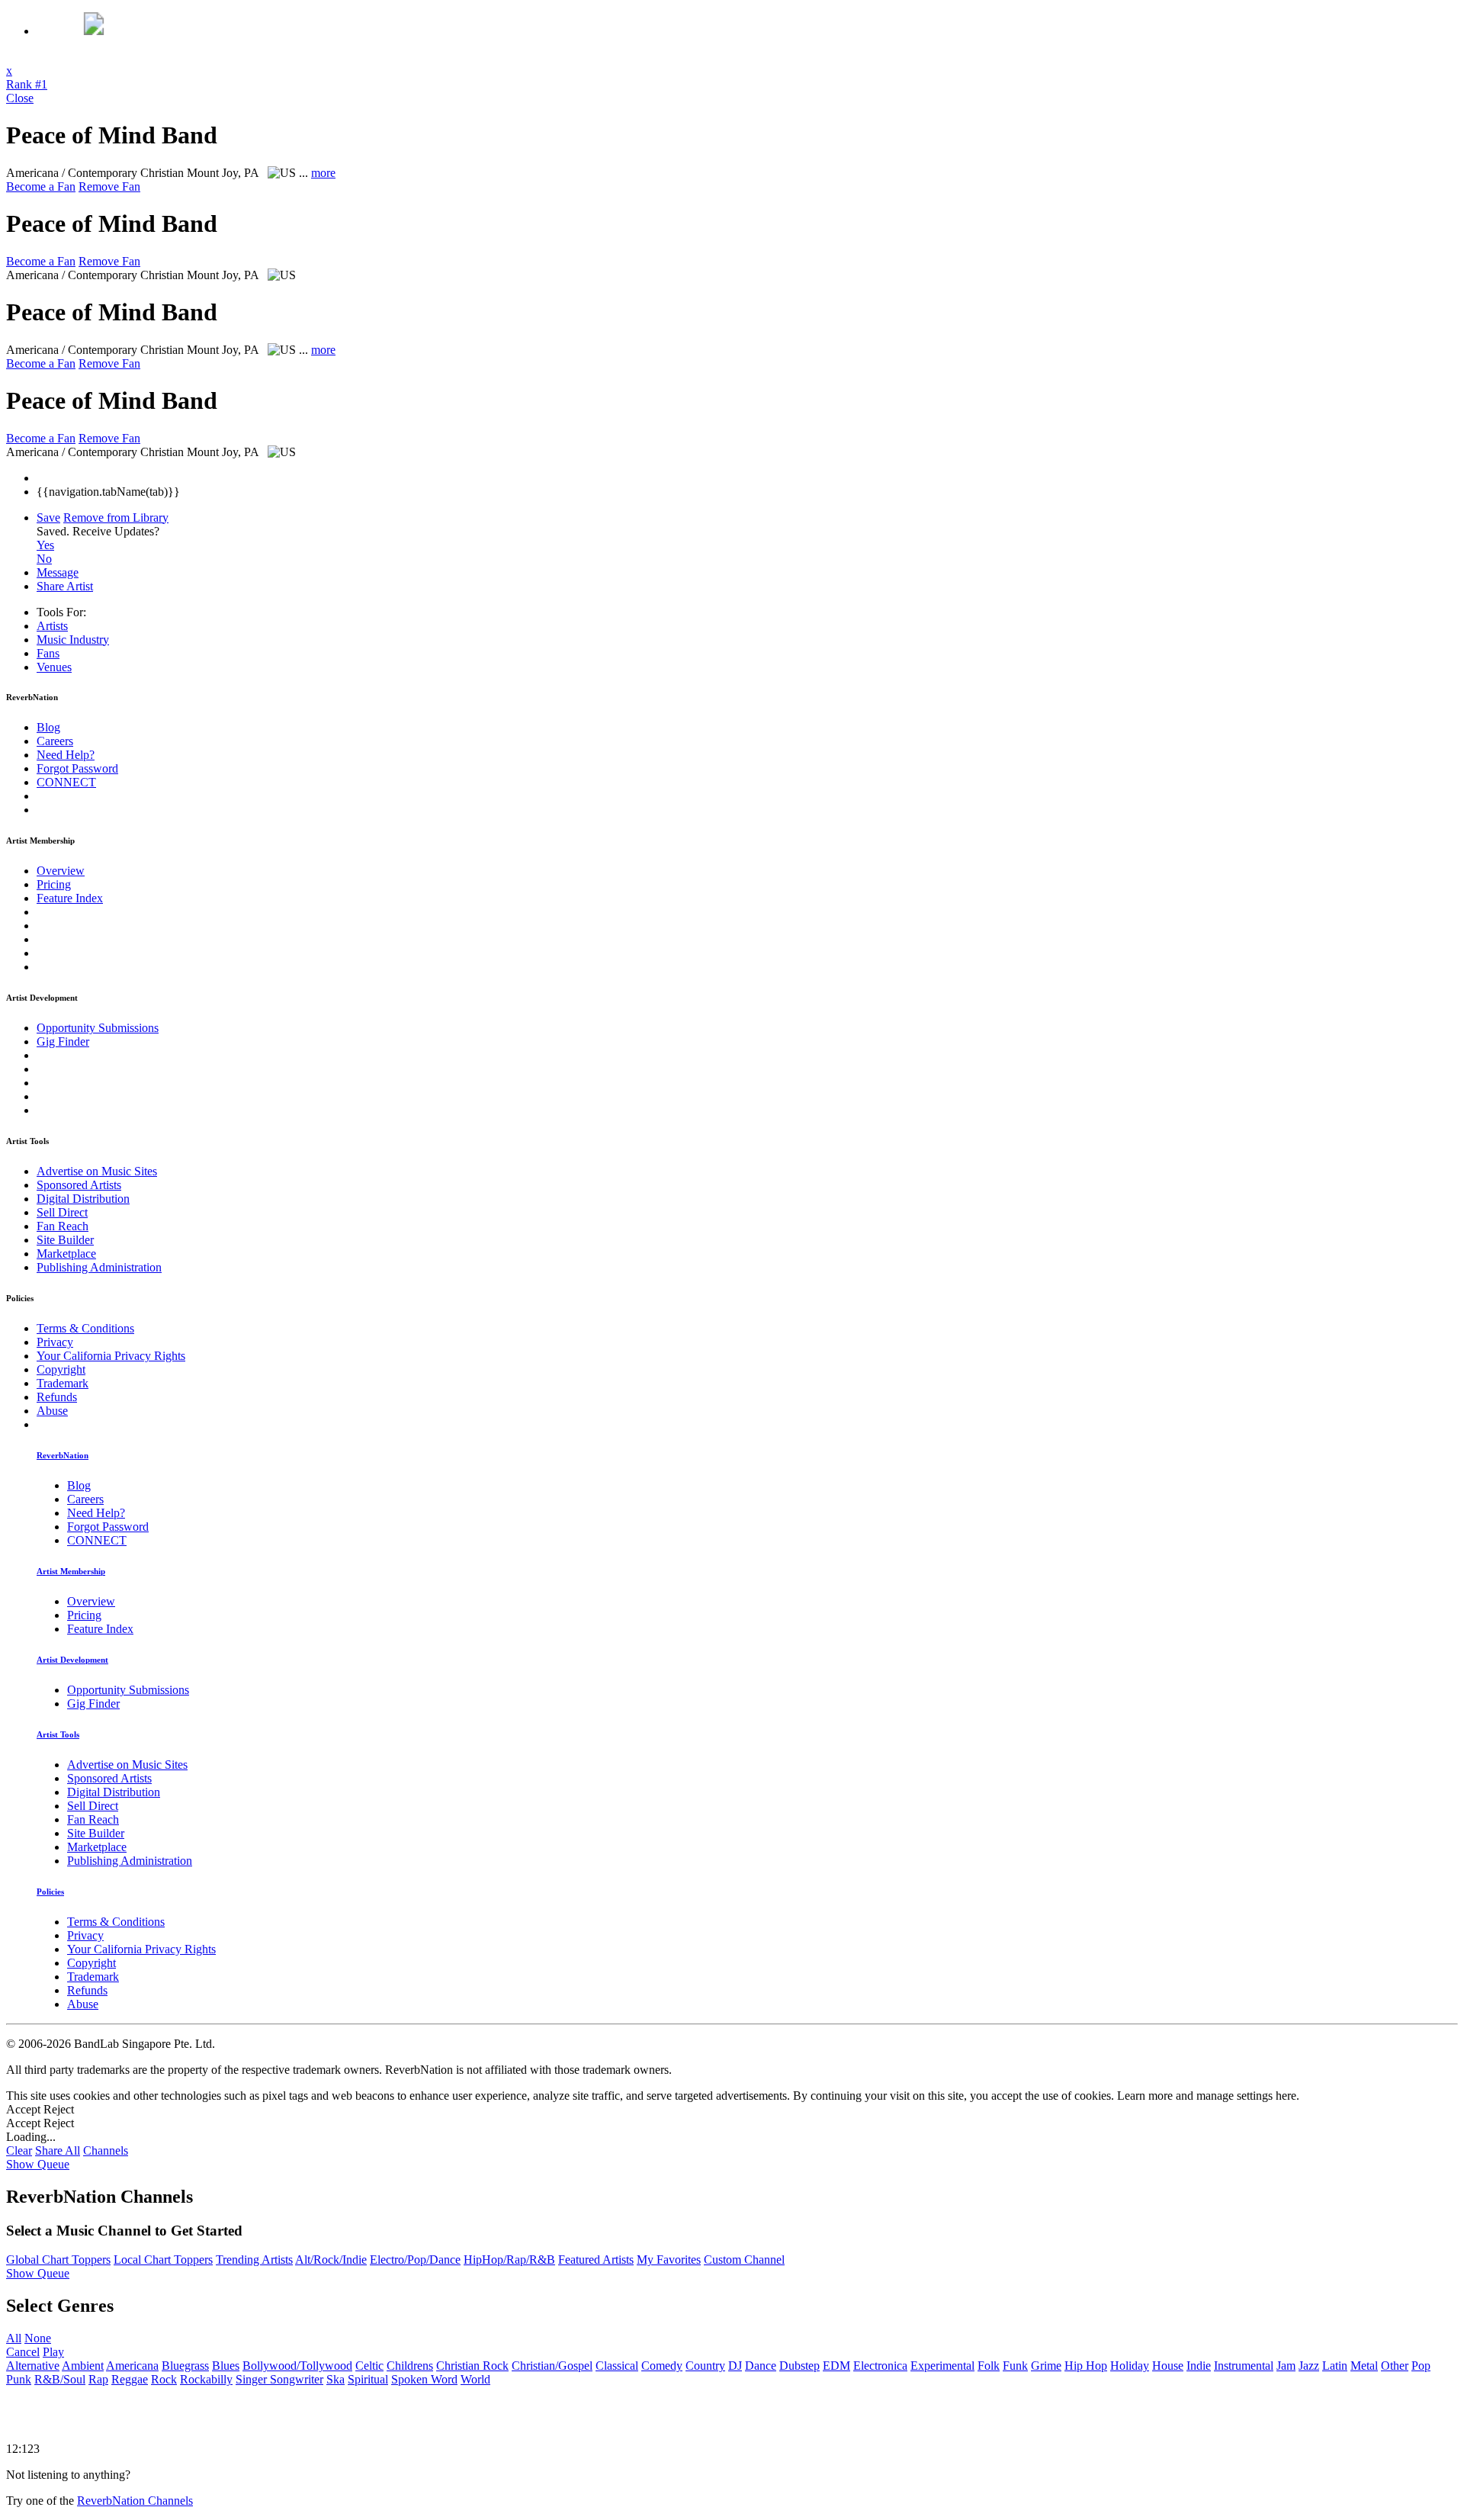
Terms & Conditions (85, 1328)
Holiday (1130, 2366)
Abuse (52, 1411)
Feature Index (70, 898)
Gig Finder (63, 1041)
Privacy (55, 1342)
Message (58, 572)
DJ (735, 2366)
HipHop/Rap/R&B (509, 2260)
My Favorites (669, 2260)
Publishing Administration (99, 1267)
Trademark (63, 1383)
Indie (1199, 2366)
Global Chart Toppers (58, 2260)
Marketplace (66, 1254)
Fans (48, 653)
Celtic (369, 2366)
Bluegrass (185, 2366)
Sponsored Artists (79, 1185)
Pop (1421, 2366)
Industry (73, 640)
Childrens (410, 2366)
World (475, 2379)
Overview (61, 871)
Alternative (33, 2366)
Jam (1286, 2366)
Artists (52, 626)
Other (1395, 2366)
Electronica (880, 2366)
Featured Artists (596, 2260)
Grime (1046, 2366)
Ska (335, 2379)
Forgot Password (77, 768)
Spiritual (368, 2379)
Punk (19, 2379)
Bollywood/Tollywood (297, 2366)
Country (705, 2366)
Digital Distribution (83, 1199)
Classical (617, 2366)
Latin (1335, 2366)
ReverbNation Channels (135, 2501)
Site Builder (65, 1240)
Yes (45, 545)
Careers (55, 741)
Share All (58, 2150)
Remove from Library (116, 517)
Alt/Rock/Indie (331, 2260)
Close (20, 98)
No (44, 559)
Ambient (83, 2366)
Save (48, 517)
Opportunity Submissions (98, 1028)
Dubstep (799, 2366)
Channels (106, 2150)
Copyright (61, 1369)
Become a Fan (41, 186)
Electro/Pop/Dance (415, 2260)
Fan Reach (63, 1226)
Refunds (57, 1397)
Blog (48, 727)
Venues (54, 667)
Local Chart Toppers (163, 2260)
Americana (132, 2366)
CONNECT (66, 782)
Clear (19, 2150)
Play (53, 2352)
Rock (164, 2379)
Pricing (54, 884)
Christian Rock (472, 2366)
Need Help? (66, 755)
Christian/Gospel (552, 2366)
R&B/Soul (60, 2379)
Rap (98, 2379)
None (38, 2338)
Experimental (942, 2366)
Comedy (662, 2366)
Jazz (1309, 2366)
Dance (761, 2366)
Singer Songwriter (279, 2379)
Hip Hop (1086, 2366)
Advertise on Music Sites (97, 1171)
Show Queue (38, 2164)
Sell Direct (62, 1212)
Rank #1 (27, 84)
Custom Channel (744, 2260)
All (14, 2338)
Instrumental (1244, 2366)
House (1168, 2366)
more (323, 173)
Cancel (23, 2352)
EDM (836, 2366)
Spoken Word (424, 2379)
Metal (1364, 2366)
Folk (989, 2366)
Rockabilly (206, 2379)
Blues (226, 2366)
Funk (1015, 2366)
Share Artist (65, 586)
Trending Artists (254, 2260)
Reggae (130, 2379)
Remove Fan (109, 186)
